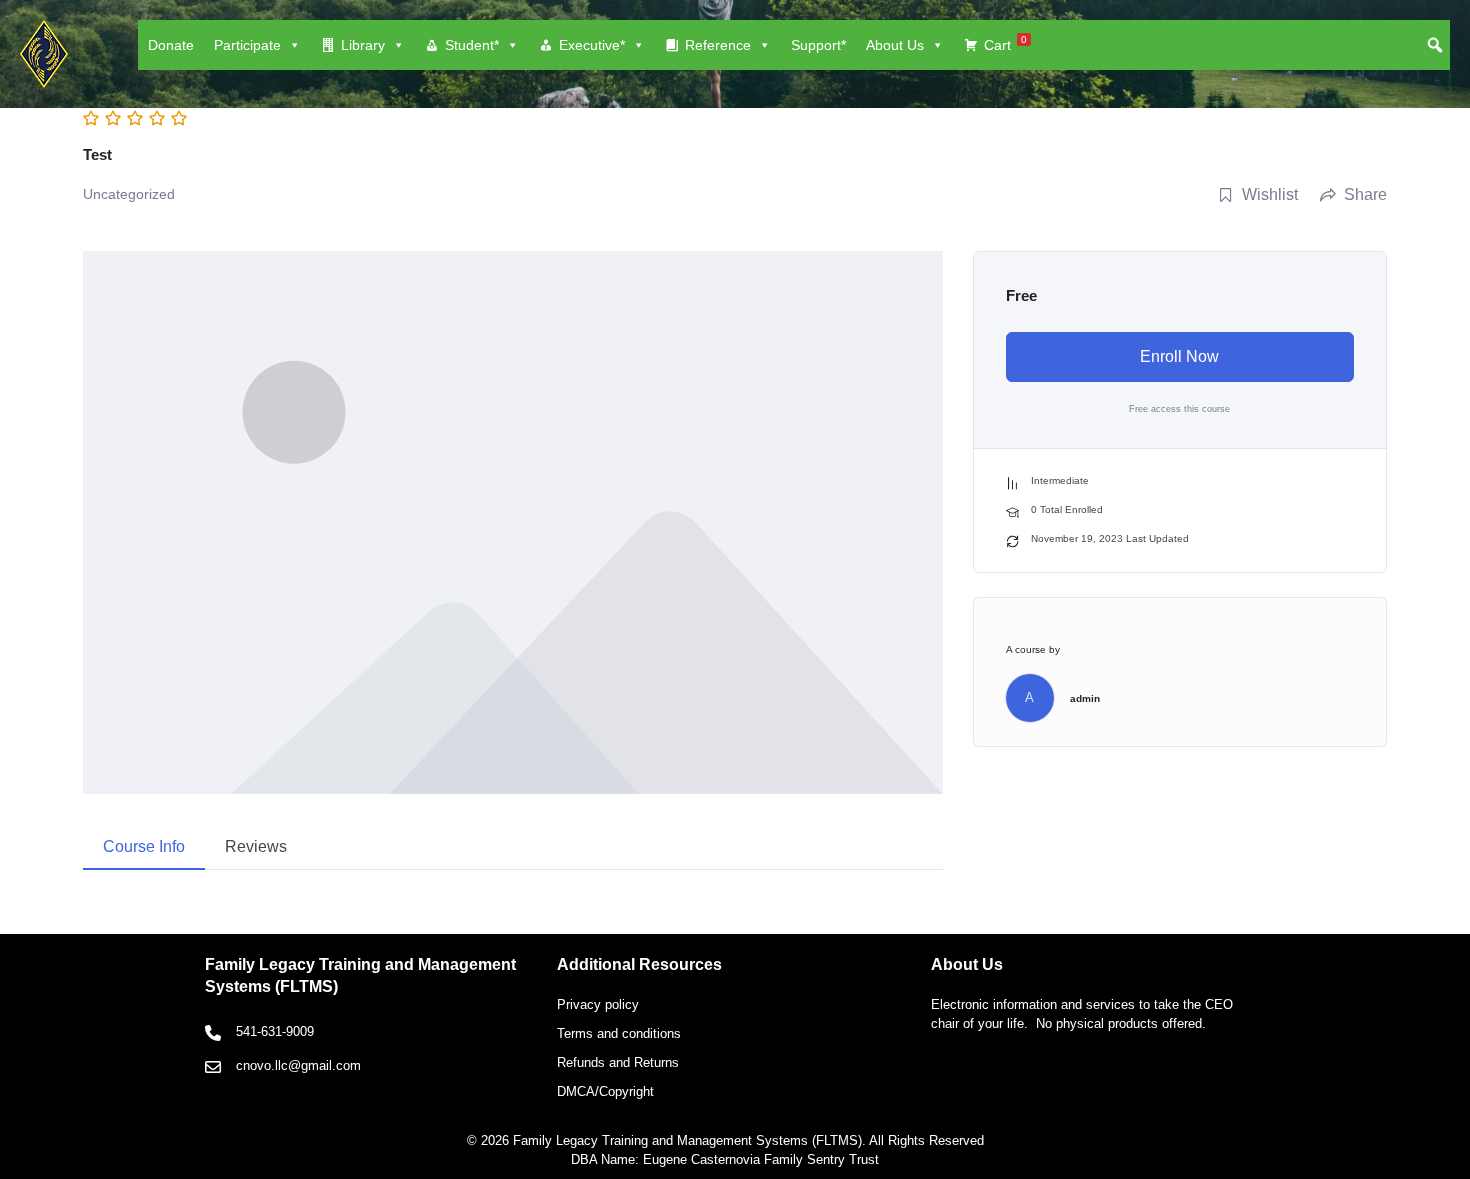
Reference (718, 45)
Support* (818, 45)
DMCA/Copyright (605, 1091)
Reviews (256, 846)
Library (363, 45)
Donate (171, 45)
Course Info (144, 846)
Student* (472, 45)
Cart (1005, 43)
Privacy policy (598, 1004)
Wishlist (1270, 194)
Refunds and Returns (618, 1062)
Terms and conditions (619, 1033)
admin (1085, 698)
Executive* (592, 45)
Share (1365, 194)
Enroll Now (1179, 356)
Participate (247, 45)
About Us (895, 45)
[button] (1435, 45)
